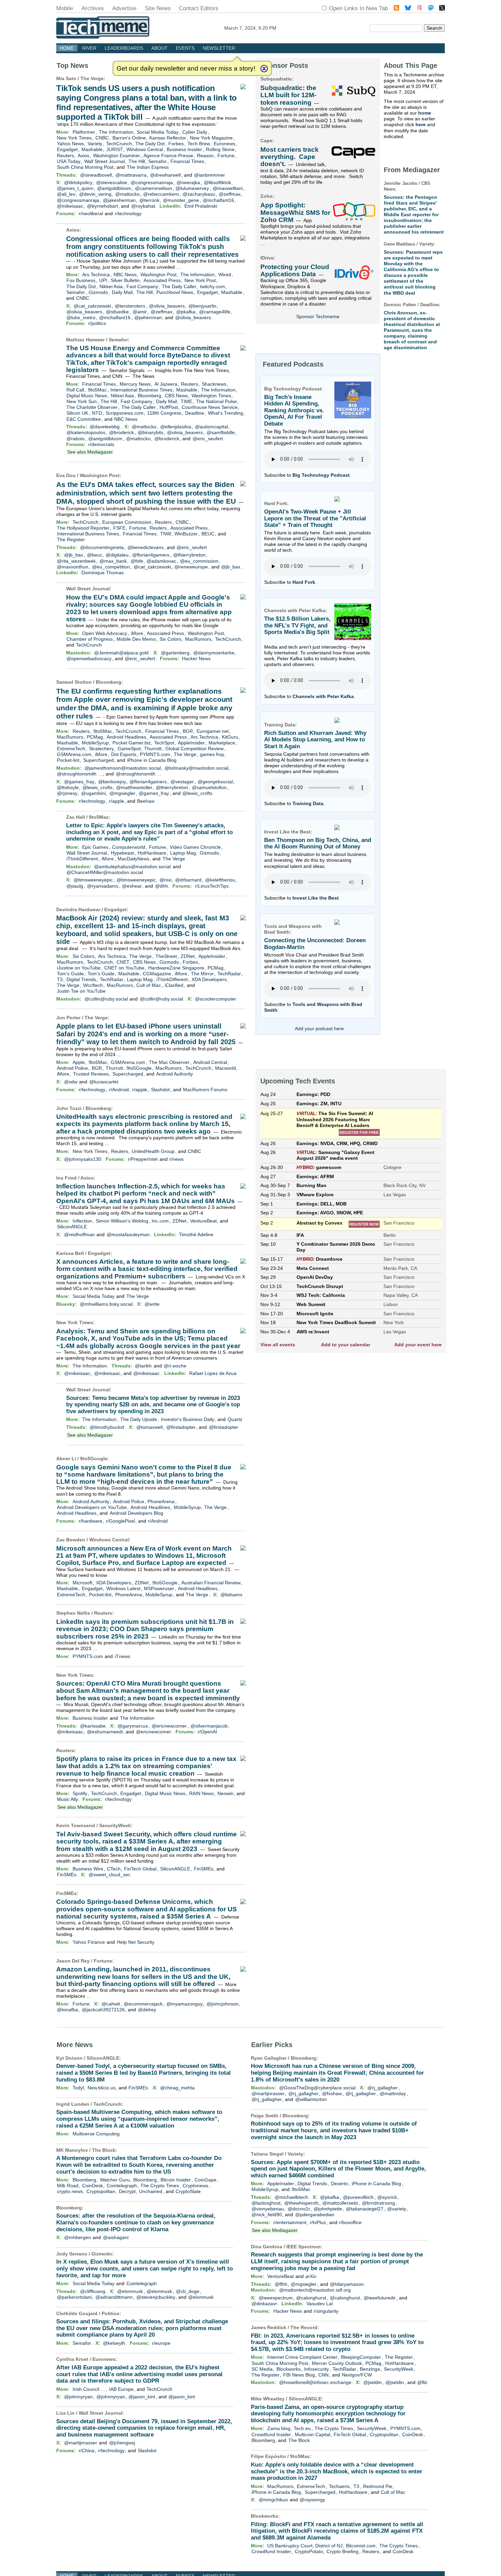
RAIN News (201, 1793)
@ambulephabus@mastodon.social (132, 867)
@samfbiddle (221, 432)
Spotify (80, 1793)
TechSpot (164, 743)
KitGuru (230, 737)
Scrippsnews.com (125, 413)
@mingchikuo (273, 2500)
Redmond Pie (378, 2486)
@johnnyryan (78, 2397)
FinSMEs (204, 1869)
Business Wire (88, 1869)
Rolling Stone (220, 149)
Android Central (210, 1062)
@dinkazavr (264, 2304)
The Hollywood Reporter (83, 528)
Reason (205, 156)
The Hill (137, 161)
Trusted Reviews (91, 1074)
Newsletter (219, 48)
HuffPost (169, 407)
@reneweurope (191, 567)
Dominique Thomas (103, 573)
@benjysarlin (202, 306)
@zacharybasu (199, 194)
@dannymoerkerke (214, 653)
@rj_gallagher (383, 2088)
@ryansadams (103, 886)
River (89, 48)
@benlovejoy (112, 782)
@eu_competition (111, 567)
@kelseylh (114, 2343)
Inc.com (160, 1221)
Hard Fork (304, 582)
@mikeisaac (70, 206)
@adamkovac (161, 561)
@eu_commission (199, 561)
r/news (177, 1159)
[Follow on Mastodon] (431, 9)
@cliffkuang (93, 2291)
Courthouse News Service (210, 407)
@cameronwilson (154, 188)
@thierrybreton (189, 555)
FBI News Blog (299, 2375)
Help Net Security (136, 1942)
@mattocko (127, 194)
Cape (266, 140)
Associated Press (162, 280)
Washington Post (158, 275)
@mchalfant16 (218, 200)
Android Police (72, 1068)
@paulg (75, 886)
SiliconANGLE (72, 1227)
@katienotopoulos (86, 432)
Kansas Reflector (168, 138)
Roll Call (75, 390)
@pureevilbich (358, 2197)
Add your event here (418, 1345)
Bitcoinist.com (361, 2546)
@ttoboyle (68, 787)
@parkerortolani (74, 2297)
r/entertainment (290, 2222)
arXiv (311, 2276)
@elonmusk (130, 2291)
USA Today (69, 161)
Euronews (224, 144)
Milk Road (68, 2186)
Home (67, 48)
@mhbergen (78, 2237)
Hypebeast (122, 853)
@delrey (147, 2010)
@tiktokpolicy (78, 182)
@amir (140, 312)
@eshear (132, 886)
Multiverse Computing (96, 2134)
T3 (60, 979)
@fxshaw (332, 2093)
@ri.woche (175, 1366)
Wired (225, 275)
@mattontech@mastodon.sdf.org (315, 2290)
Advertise (124, 8)
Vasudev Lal (320, 2304)
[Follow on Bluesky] (408, 9)
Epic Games (95, 847)
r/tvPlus (318, 2222)
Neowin (225, 1793)
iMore (137, 633)
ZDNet (188, 956)
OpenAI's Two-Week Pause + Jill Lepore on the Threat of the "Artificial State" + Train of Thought (315, 518)
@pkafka (186, 312)
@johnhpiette (328, 2209)
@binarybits (150, 432)
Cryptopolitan (101, 2191)
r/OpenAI (207, 1732)
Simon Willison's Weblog (122, 1221)
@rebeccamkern (161, 194)
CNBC (102, 138)
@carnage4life (215, 312)
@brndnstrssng (378, 2203)
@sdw (71, 1082)
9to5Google (139, 1068)
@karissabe (93, 1726)
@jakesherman (119, 200)
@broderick (122, 432)
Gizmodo (98, 292)
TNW (166, 534)
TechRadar (229, 974)
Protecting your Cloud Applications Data (295, 270)
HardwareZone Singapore (176, 968)
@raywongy (312, 2500)
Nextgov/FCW (357, 2375)
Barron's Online (129, 138)
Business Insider (184, 149)
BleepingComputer (361, 2357)
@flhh (281, 2284)
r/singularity (326, 2311)
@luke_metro (81, 317)
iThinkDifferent (82, 859)
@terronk (149, 200)
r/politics (97, 323)
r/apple (117, 801)
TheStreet (166, 956)
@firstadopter (181, 1427)
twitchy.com (212, 286)
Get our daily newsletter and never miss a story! (186, 68)
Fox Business (81, 280)
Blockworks (289, 2369)
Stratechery (101, 749)
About (160, 48)
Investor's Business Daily (188, 1419)
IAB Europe (121, 2389)
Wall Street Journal (104, 161)
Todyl (78, 2088)
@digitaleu (117, 555)
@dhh (162, 886)
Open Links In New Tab (358, 8)
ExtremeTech (71, 749)
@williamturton (311, 2099)
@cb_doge (188, 2291)
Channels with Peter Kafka (323, 696)
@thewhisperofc (302, 2203)
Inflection (82, 1221)
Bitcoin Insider (176, 2180)
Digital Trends (81, 979)
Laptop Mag (183, 853)
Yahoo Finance (89, 1942)
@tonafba (67, 2010)
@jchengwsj (122, 2443)
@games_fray (79, 782)
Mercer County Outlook (337, 2363)
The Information (116, 132)
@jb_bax (74, 555)
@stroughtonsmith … (80, 774)
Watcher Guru (115, 2180)
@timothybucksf (107, 1427)
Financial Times (187, 161)
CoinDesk (93, 2186)
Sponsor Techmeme (318, 316)
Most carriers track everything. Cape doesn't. (290, 157)
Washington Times (211, 396)
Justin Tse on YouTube (81, 991)
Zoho (267, 196)
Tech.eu (302, 2428)
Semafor (157, 161)
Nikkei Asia (111, 286)
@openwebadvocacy (89, 658)
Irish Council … (89, 2389)
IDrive (267, 258)
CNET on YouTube (124, 968)
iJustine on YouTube (79, 968)
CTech (114, 1869)
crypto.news (70, 2191)
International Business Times (141, 390)
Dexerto (339, 2183)
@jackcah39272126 (103, 2010)
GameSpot (129, 749)
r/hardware (90, 1521)
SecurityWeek (115, 1825)
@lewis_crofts (97, 787)
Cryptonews (195, 2186)
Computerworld (129, 847)
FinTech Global (140, 1869)
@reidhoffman (79, 1234)
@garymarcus (133, 1726)
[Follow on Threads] (420, 9)
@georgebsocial (215, 782)
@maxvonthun (73, 567)
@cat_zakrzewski (92, 306)
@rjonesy (67, 793)
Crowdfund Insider (271, 2434)
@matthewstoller (134, 787)
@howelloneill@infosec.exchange (315, 2382)
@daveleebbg (105, 427)
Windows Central (145, 149)
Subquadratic (276, 79)
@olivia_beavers (167, 306)
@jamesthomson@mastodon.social (123, 768)
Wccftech (93, 985)
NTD (97, 413)
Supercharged (98, 760)
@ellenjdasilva (176, 427)
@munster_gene (181, 200)
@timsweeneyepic (93, 880)
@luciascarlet (104, 1082)
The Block (104, 2150)
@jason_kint (142, 2397)
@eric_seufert (208, 439)
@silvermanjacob (209, 1726)
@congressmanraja (152, 182)
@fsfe (137, 561)
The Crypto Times (160, 2186)
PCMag (95, 737)
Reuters (65, 156)
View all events (278, 1345)
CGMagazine (157, 974)
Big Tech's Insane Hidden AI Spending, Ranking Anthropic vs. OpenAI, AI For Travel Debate (294, 411)
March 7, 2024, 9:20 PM (250, 28)
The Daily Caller (179, 286)
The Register (71, 539)
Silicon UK (77, 413)
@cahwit (111, 2004)
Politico (110, 2313)
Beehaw (146, 801)
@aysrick (387, 2197)
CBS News (176, 396)
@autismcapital (211, 427)
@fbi (422, 2382)
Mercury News (135, 384)
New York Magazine (211, 138)
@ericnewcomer (169, 1726)
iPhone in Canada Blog (152, 760)
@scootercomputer (216, 999)
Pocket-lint (68, 760)
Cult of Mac (149, 985)
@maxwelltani (228, 188)
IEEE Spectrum (303, 2247)
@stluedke (117, 312)
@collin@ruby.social (106, 999)
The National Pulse (216, 401)
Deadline (195, 413)
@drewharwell (165, 175)
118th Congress (164, 413)
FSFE (119, 528)
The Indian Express (148, 167)
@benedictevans (146, 547)
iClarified (174, 985)
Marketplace (222, 743)
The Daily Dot (150, 144)
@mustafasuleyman (128, 1234)
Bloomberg (149, 396)
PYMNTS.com (155, 754)
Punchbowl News (175, 292)
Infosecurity (316, 2369)
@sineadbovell (96, 175)
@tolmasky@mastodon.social (196, 768)
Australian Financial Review (211, 1583)
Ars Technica (96, 275)
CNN (323, 2375)
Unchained (151, 2191)
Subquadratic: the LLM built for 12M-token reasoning (288, 95)
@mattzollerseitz (340, 2203)
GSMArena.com (74, 754)
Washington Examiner (117, 156)
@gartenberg (175, 653)
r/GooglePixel (120, 1521)
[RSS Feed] (396, 9)
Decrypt (127, 2191)
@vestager (182, 782)
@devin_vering (95, 194)
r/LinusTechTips (212, 886)
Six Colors (170, 639)
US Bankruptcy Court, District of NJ (305, 2546)
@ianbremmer (209, 175)
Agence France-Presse (168, 156)
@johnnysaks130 (83, 1159)
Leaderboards (124, 48)
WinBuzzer (186, 534)
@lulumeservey (192, 188)
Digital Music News (87, 396)
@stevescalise (112, 182)
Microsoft (82, 1583)
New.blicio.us (102, 2088)
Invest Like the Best (316, 898)
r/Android (119, 1090)
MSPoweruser (159, 1588)
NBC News (125, 275)
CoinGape (206, 2180)
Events (185, 48)
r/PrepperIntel (143, 1159)
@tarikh (143, 1366)
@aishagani (116, 2237)
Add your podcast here (319, 1028)
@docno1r (299, 2209)
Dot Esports (124, 754)
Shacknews (214, 384)
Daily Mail (122, 292)
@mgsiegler (122, 793)
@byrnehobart (102, 206)
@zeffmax (230, 194)
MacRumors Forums (205, 1090)
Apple (79, 1062)
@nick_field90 (267, 2215)
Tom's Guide (70, 974)
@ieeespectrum (276, 2298)
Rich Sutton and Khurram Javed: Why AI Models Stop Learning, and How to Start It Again (315, 740)
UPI (103, 280)
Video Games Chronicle (195, 847)
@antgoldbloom (114, 188)
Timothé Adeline (196, 1234)
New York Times (74, 138)
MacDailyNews (133, 859)
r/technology (128, 213)
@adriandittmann (114, 2297)
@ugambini (93, 793)
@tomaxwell (149, 1427)
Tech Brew (199, 144)
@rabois (75, 439)
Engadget (67, 149)
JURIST (115, 149)
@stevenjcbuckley (156, 2297)
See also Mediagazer (90, 452)
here (421, 124)
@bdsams (231, 1595)
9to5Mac (97, 390)
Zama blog (279, 2428)
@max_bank (113, 561)
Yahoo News (70, 144)
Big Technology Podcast (321, 475)
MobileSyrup (95, 743)
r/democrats (101, 444)
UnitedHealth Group (153, 1151)
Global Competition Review (194, 749)
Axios (83, 156)
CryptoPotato (309, 2551)
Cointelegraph (122, 2186)
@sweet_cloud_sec (110, 1875)
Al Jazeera (166, 384)
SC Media (262, 2369)
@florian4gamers (151, 555)
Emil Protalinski (201, 206)
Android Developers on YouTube (92, 1507)
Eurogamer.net (213, 731)
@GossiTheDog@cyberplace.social (317, 2088)
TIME (186, 401)
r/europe (161, 2343)
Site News (158, 8)
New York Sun (82, 401)
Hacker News (196, 658)
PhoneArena (161, 1501)
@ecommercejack (143, 2004)
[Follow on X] (442, 9)
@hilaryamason (347, 2284)
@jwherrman (148, 317)
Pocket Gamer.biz (132, 743)
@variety (397, 2209)
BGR (188, 731)
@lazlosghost (266, 2203)
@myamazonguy (185, 2004)
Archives (93, 8)
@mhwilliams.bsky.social (106, 1304)
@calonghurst (311, 2298)
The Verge (92, 78)
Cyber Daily (195, 132)
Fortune (226, 156)
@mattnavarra (131, 175)
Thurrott (153, 749)
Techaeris (339, 2486)
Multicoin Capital (313, 2434)
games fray (212, 754)
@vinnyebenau (268, 2209)
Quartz (235, 1419)
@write (152, 1304)
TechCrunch (119, 144)
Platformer (84, 132)
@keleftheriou (220, 880)
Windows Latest (123, 1588)
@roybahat (143, 206)
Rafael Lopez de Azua (213, 1373)
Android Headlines (126, 737)
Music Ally (67, 1799)
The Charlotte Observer (92, 407)
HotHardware (152, 853)
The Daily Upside (139, 1419)
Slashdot (160, 1090)
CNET (123, 962)
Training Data (308, 803)
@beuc (95, 555)
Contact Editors (199, 8)
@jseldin (373, 2382)
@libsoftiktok (217, 182)
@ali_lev (66, 194)
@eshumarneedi (105, 1732)
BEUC (208, 534)
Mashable (92, 149)
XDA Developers (209, 979)
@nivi (165, 880)
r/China (87, 2451)
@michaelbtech (291, 2197)
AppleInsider (191, 743)
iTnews (123, 1656)
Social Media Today (158, 132)
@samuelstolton (209, 787)
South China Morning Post (85, 167)
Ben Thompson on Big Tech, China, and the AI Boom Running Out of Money (318, 843)
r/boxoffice (350, 2222)
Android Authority (174, 1074)
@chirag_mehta (177, 2088)
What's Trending (225, 413)
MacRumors (198, 639)
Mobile (65, 8)
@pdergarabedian (315, 2215)
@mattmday (393, 2093)
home (425, 113)
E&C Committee (84, 419)
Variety (95, 144)
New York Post (200, 280)
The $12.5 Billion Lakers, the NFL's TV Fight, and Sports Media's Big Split (297, 625)
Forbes (176, 144)
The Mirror (202, 974)
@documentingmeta (102, 547)
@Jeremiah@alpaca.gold (121, 653)
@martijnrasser (81, 2443)
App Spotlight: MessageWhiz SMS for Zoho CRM (295, 212)
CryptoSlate (188, 2191)
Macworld (225, 1068)
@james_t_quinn (75, 188)
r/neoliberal (91, 213)
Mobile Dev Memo (136, 639)
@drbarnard (188, 880)
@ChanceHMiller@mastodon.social (105, 872)
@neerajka (188, 182)
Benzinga (370, 2369)
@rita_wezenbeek (76, 561)
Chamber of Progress (90, 639)
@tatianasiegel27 (365, 2209)
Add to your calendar (346, 1345)
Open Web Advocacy (105, 633)
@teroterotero (130, 306)
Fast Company (142, 286)
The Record (304, 2327)
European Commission (127, 522)
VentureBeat (203, 1221)
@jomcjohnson (223, 2004)
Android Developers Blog (136, 1513)
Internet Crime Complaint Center (302, 2357)
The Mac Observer (169, 1062)
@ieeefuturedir (380, 2298)
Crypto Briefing (343, 2551)
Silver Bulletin (125, 280)
